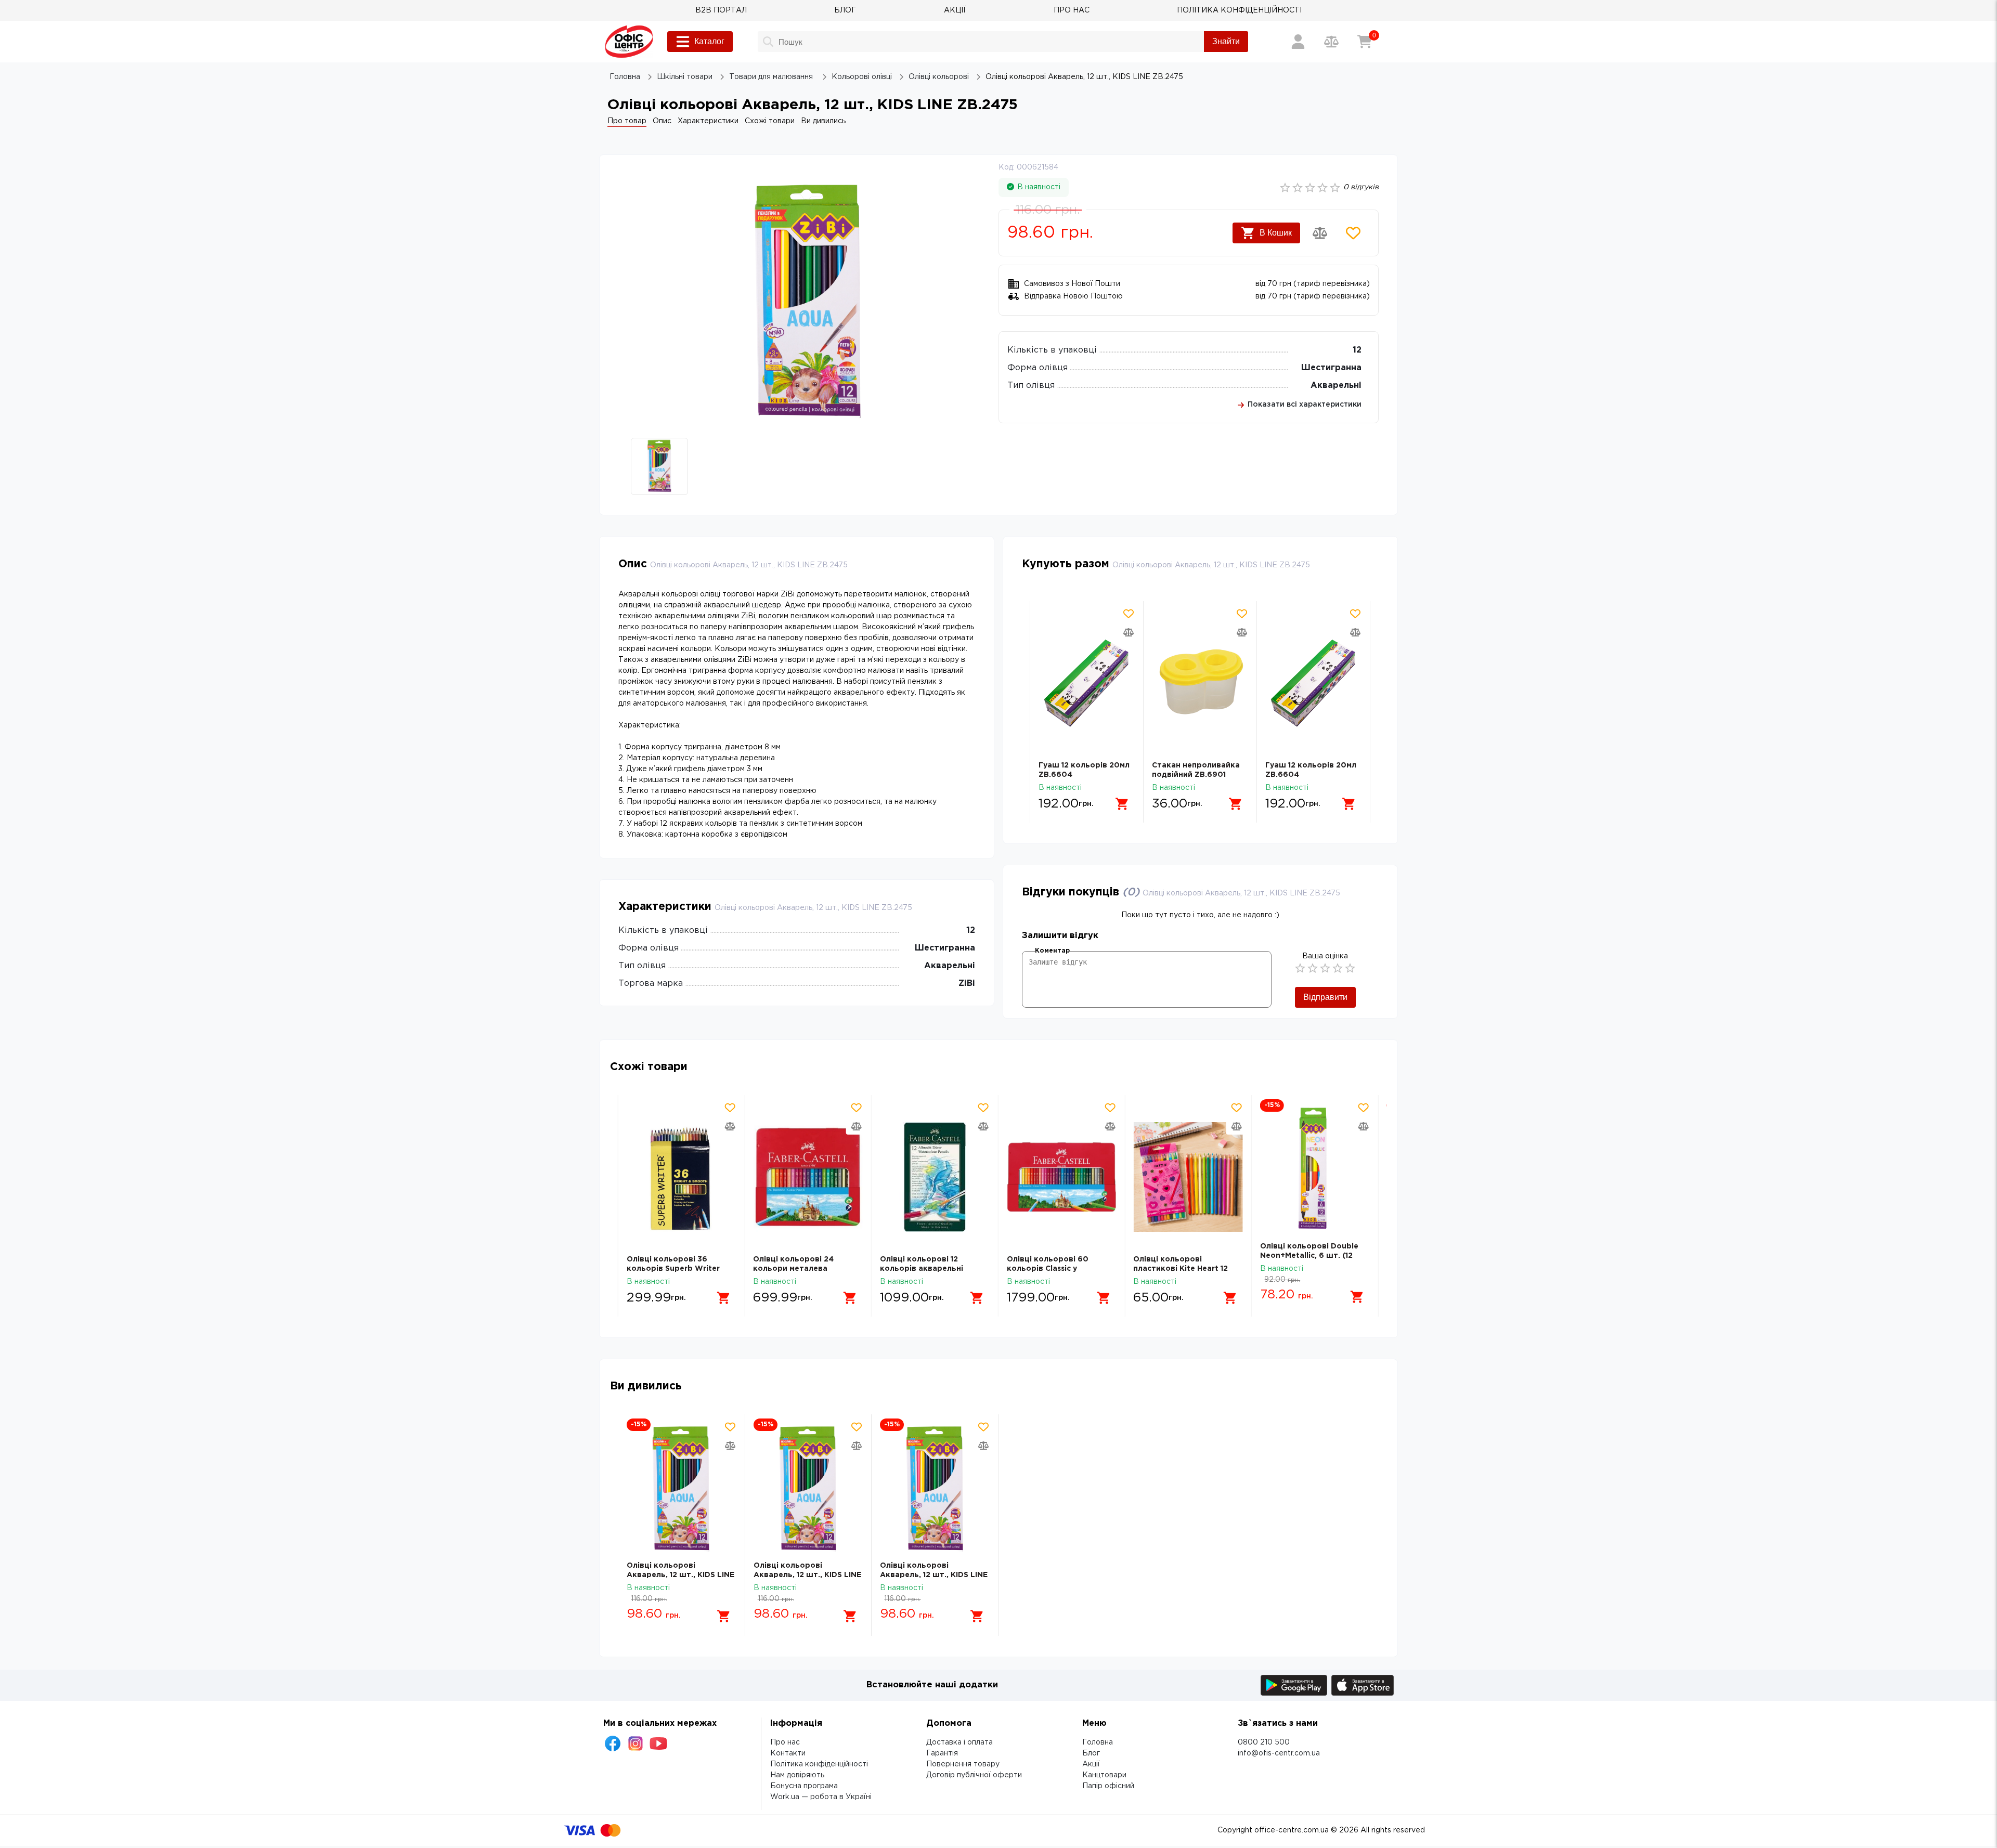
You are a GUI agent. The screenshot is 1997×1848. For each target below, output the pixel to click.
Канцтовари (1104, 1775)
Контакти (788, 1753)
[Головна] (629, 42)
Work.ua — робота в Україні (821, 1797)
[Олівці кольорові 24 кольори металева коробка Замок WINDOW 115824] (808, 1177)
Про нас (785, 1742)
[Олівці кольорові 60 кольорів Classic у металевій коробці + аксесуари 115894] (1062, 1177)
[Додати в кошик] (1122, 804)
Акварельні (1336, 386)
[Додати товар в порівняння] (1320, 233)
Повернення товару (963, 1764)
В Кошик (1276, 233)
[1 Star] (1300, 968)
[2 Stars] (1313, 968)
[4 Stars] (1338, 968)
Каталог (709, 41)
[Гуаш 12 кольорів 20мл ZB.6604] (1087, 683)
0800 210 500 (1264, 1742)
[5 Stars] (1350, 968)
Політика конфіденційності (819, 1764)
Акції (1091, 1764)
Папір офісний (1108, 1786)
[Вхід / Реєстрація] (1298, 42)
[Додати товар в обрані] (1353, 233)
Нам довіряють (797, 1775)
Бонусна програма (804, 1786)
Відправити (1325, 997)
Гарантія (942, 1753)
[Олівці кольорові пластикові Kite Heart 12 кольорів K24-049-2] (1188, 1177)
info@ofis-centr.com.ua (1279, 1753)
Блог (1091, 1753)
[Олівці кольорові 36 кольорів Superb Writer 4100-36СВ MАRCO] (682, 1177)
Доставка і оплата (959, 1742)
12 (1357, 350)
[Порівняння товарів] (1331, 42)
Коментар (1052, 951)
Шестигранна (1331, 368)
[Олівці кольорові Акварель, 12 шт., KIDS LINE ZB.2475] (682, 1490)
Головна (1098, 1742)
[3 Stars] (1325, 968)
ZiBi (967, 984)
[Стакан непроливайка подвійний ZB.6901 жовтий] (1200, 683)
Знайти (1226, 41)
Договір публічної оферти (974, 1775)
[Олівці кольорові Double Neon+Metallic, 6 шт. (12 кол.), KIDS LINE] (1315, 1170)
